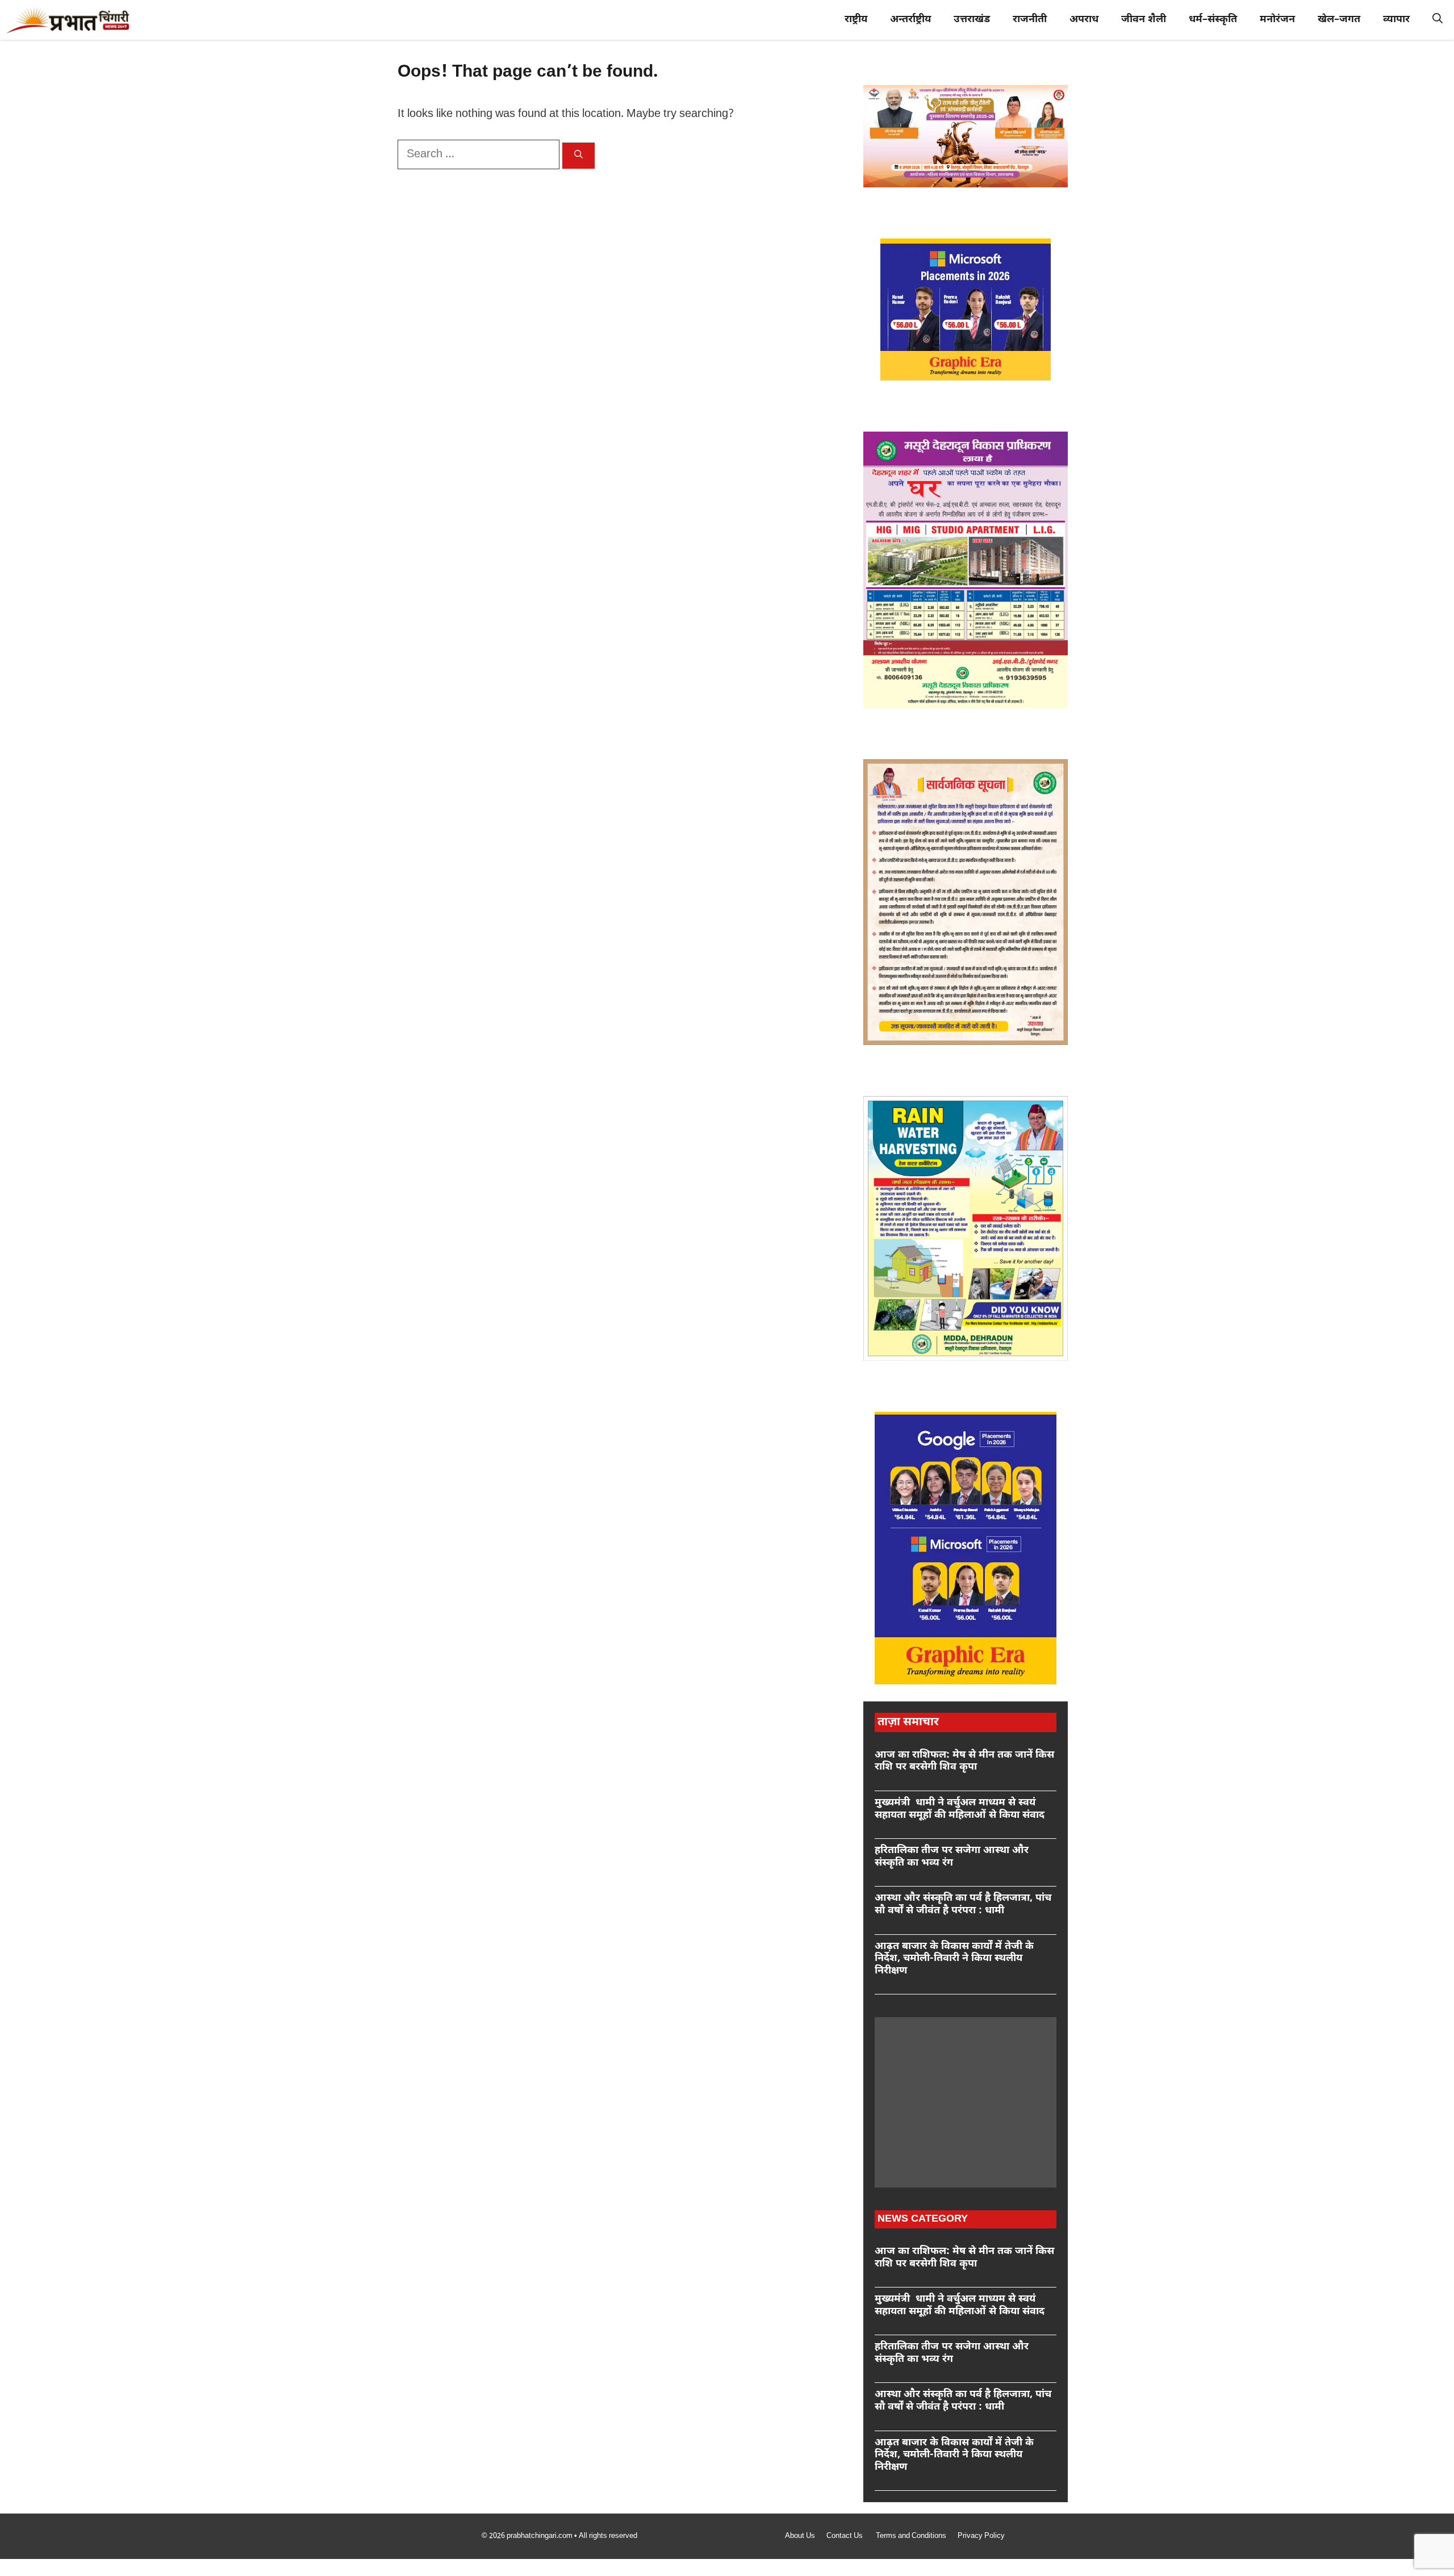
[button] (1438, 20)
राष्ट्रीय (856, 20)
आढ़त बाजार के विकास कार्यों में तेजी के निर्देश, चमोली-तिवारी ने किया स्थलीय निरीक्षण (954, 1959)
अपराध (1084, 20)
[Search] (578, 156)
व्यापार (1396, 20)
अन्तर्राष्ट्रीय (910, 20)
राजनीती (1030, 20)
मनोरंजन (1277, 20)
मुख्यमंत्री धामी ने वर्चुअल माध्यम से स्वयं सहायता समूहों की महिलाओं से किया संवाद (960, 1809)
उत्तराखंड (972, 20)
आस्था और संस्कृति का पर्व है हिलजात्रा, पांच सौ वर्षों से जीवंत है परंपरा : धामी (963, 1904)
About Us (800, 2536)
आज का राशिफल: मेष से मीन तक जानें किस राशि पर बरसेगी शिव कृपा (964, 1761)
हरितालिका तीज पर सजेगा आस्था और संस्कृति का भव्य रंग (952, 1857)
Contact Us (845, 2536)
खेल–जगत (1339, 20)
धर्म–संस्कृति (1213, 20)
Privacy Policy (981, 2536)
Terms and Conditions (911, 2536)
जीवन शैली (1144, 20)
